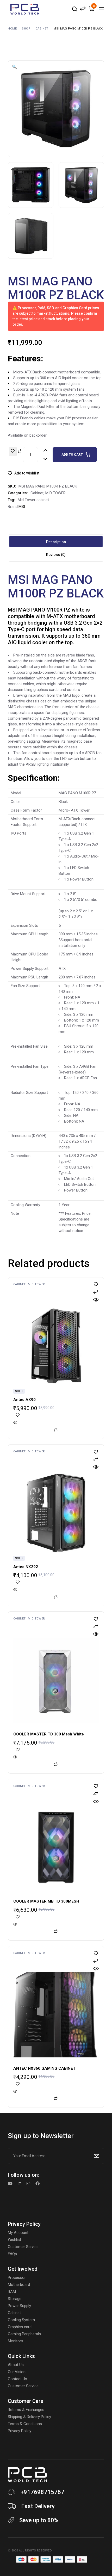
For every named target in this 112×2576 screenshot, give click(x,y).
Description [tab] (56, 542)
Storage (15, 2299)
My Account (18, 2233)
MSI (22, 507)
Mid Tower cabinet (33, 500)
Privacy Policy (20, 2431)
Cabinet (37, 493)
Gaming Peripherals (24, 2334)
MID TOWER (55, 493)
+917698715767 (42, 2492)
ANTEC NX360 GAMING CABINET (44, 2068)
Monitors (15, 2341)
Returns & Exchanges (26, 2410)
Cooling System (21, 2320)
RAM (12, 2292)
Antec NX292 (26, 1567)
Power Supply (19, 2306)
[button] (14, 67)
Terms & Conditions (25, 2424)
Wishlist (14, 2240)
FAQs (12, 2254)
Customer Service (23, 2247)
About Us (16, 2365)
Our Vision (17, 2372)
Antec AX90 (24, 1400)
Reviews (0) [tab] (56, 555)
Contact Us (17, 2379)
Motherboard (19, 2285)
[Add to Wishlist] (13, 451)
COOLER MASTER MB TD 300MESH (46, 1901)
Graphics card (20, 2327)
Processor (17, 2278)
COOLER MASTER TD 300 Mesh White (49, 1734)
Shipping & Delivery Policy (29, 2417)
